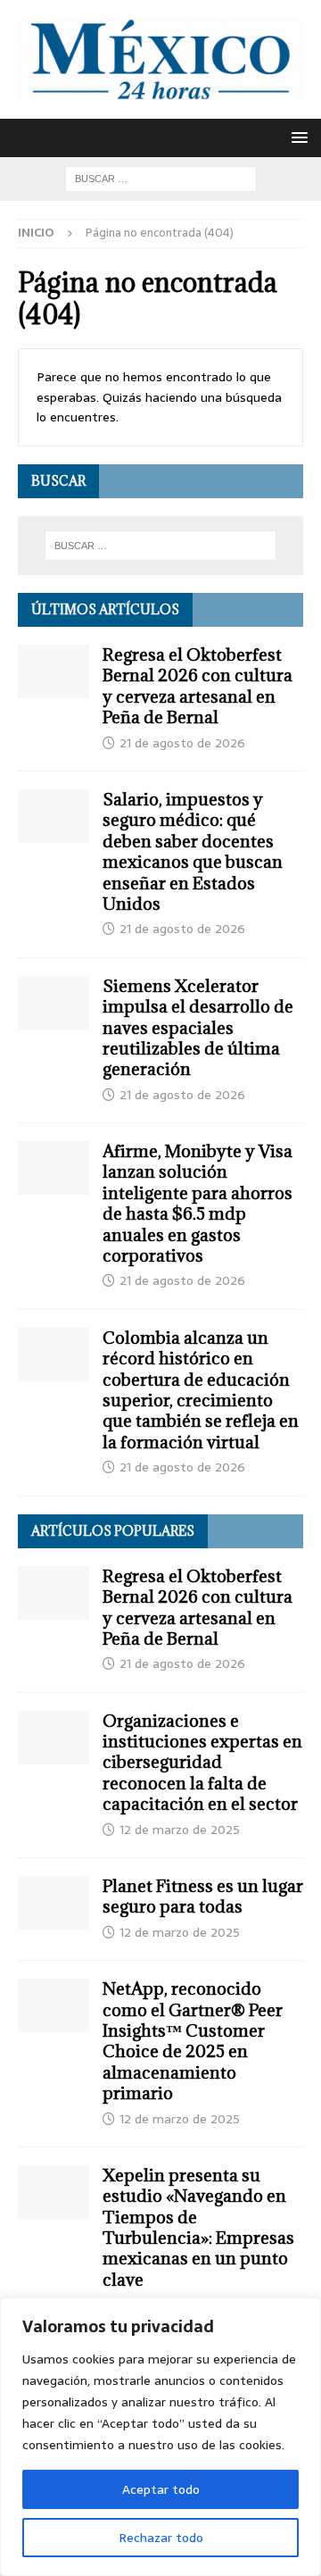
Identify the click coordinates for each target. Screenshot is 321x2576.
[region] (160, 2437)
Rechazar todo (161, 2538)
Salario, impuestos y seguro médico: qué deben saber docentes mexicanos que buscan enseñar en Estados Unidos (193, 851)
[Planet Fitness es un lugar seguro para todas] (53, 1903)
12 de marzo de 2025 (180, 1830)
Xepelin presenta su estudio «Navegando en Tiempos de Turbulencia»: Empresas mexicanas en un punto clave (198, 2227)
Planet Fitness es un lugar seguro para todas (203, 1896)
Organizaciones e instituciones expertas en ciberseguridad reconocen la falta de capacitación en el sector (202, 1763)
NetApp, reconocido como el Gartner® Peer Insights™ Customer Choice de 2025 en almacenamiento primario (193, 2041)
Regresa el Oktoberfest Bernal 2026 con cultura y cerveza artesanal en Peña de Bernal (198, 686)
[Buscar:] (161, 178)
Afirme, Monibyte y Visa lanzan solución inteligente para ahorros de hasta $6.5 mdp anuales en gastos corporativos (198, 1203)
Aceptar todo (161, 2489)
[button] (296, 137)
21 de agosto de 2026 (182, 743)
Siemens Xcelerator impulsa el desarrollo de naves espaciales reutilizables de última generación (198, 1028)
